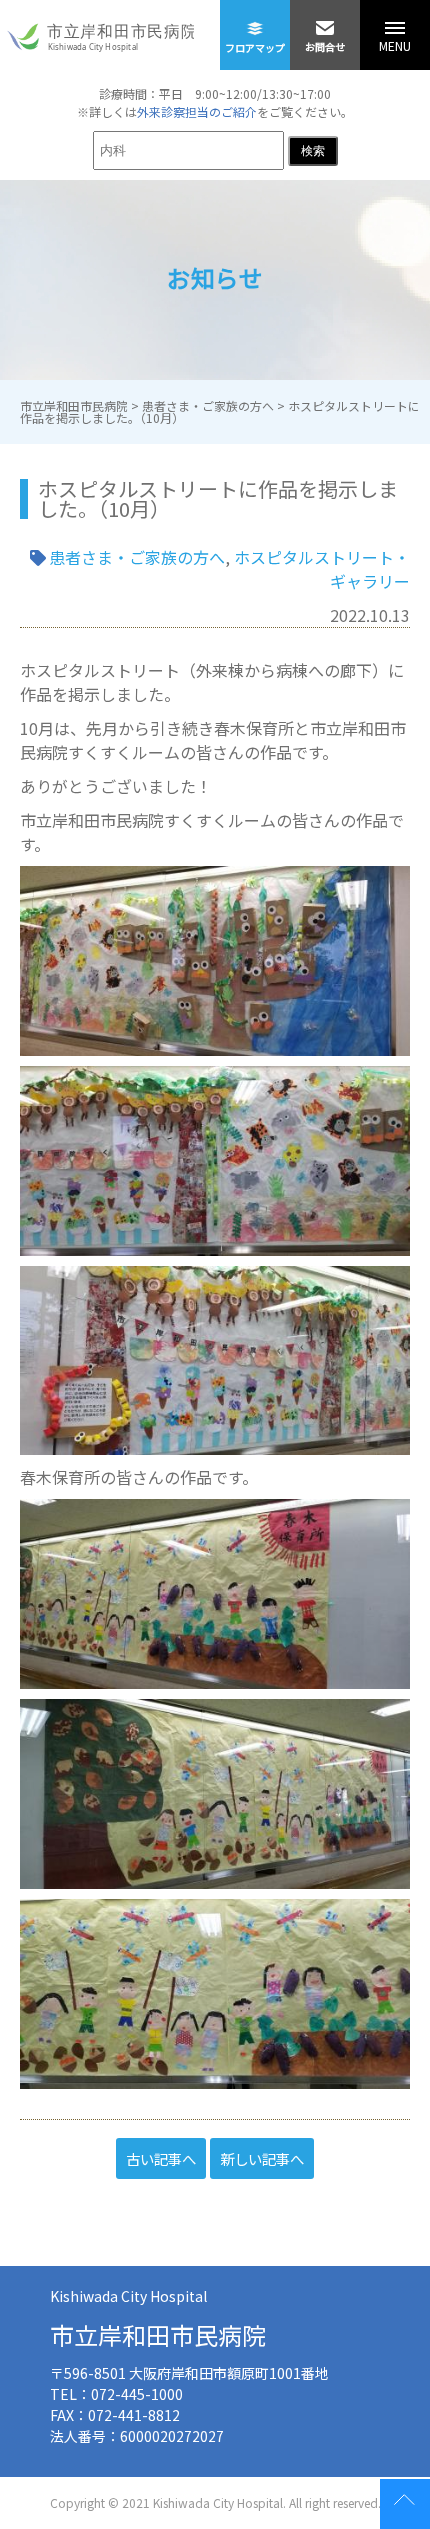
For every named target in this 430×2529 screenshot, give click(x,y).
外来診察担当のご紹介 (197, 111)
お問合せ (325, 46)
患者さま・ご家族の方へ (137, 557)
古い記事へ (161, 2158)
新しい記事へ (262, 2158)
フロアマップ (255, 47)
